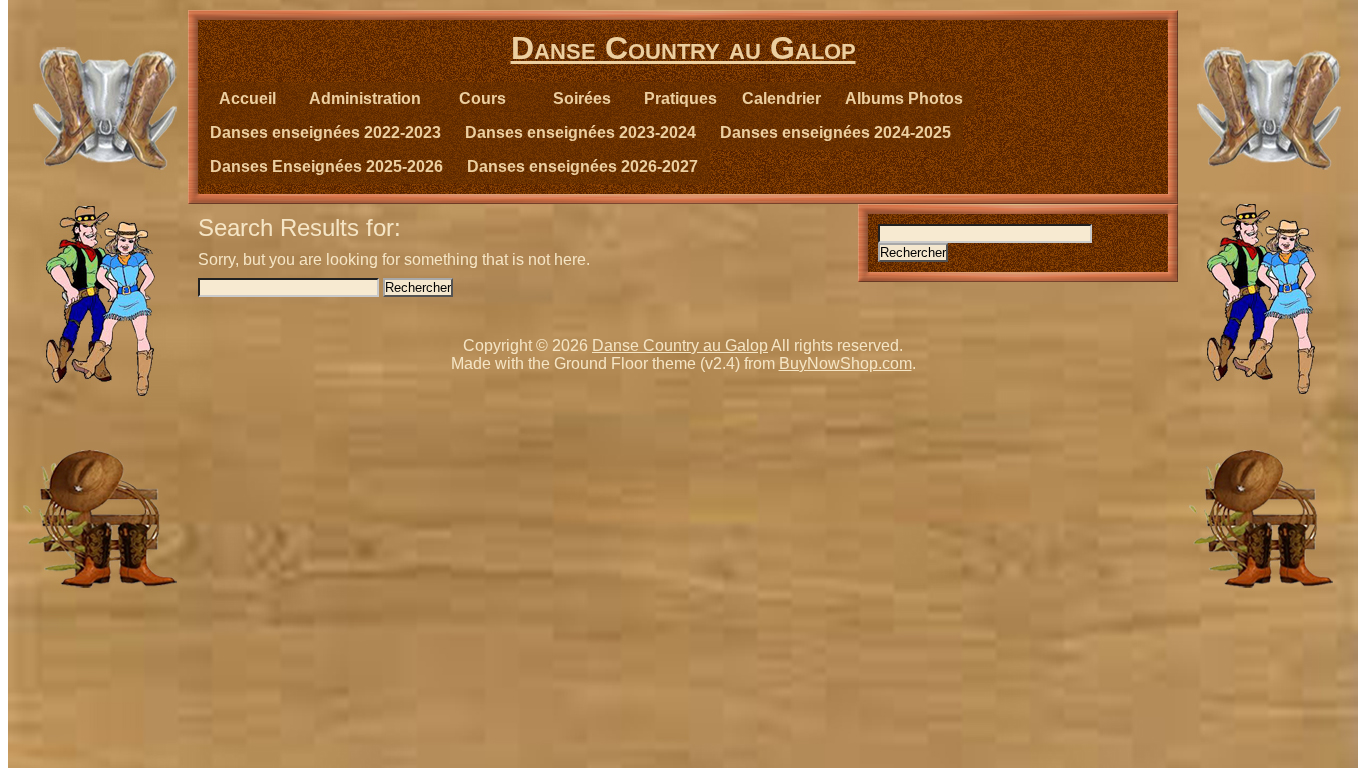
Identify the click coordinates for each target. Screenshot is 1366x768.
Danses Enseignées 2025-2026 (326, 166)
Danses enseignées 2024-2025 (835, 132)
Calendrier (781, 98)
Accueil (247, 98)
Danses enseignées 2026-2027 (582, 166)
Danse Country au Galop (683, 48)
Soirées (582, 98)
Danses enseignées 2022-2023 (325, 132)
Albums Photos (904, 98)
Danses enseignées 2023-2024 (580, 132)
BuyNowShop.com (845, 363)
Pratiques (680, 98)
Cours (482, 98)
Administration (365, 98)
